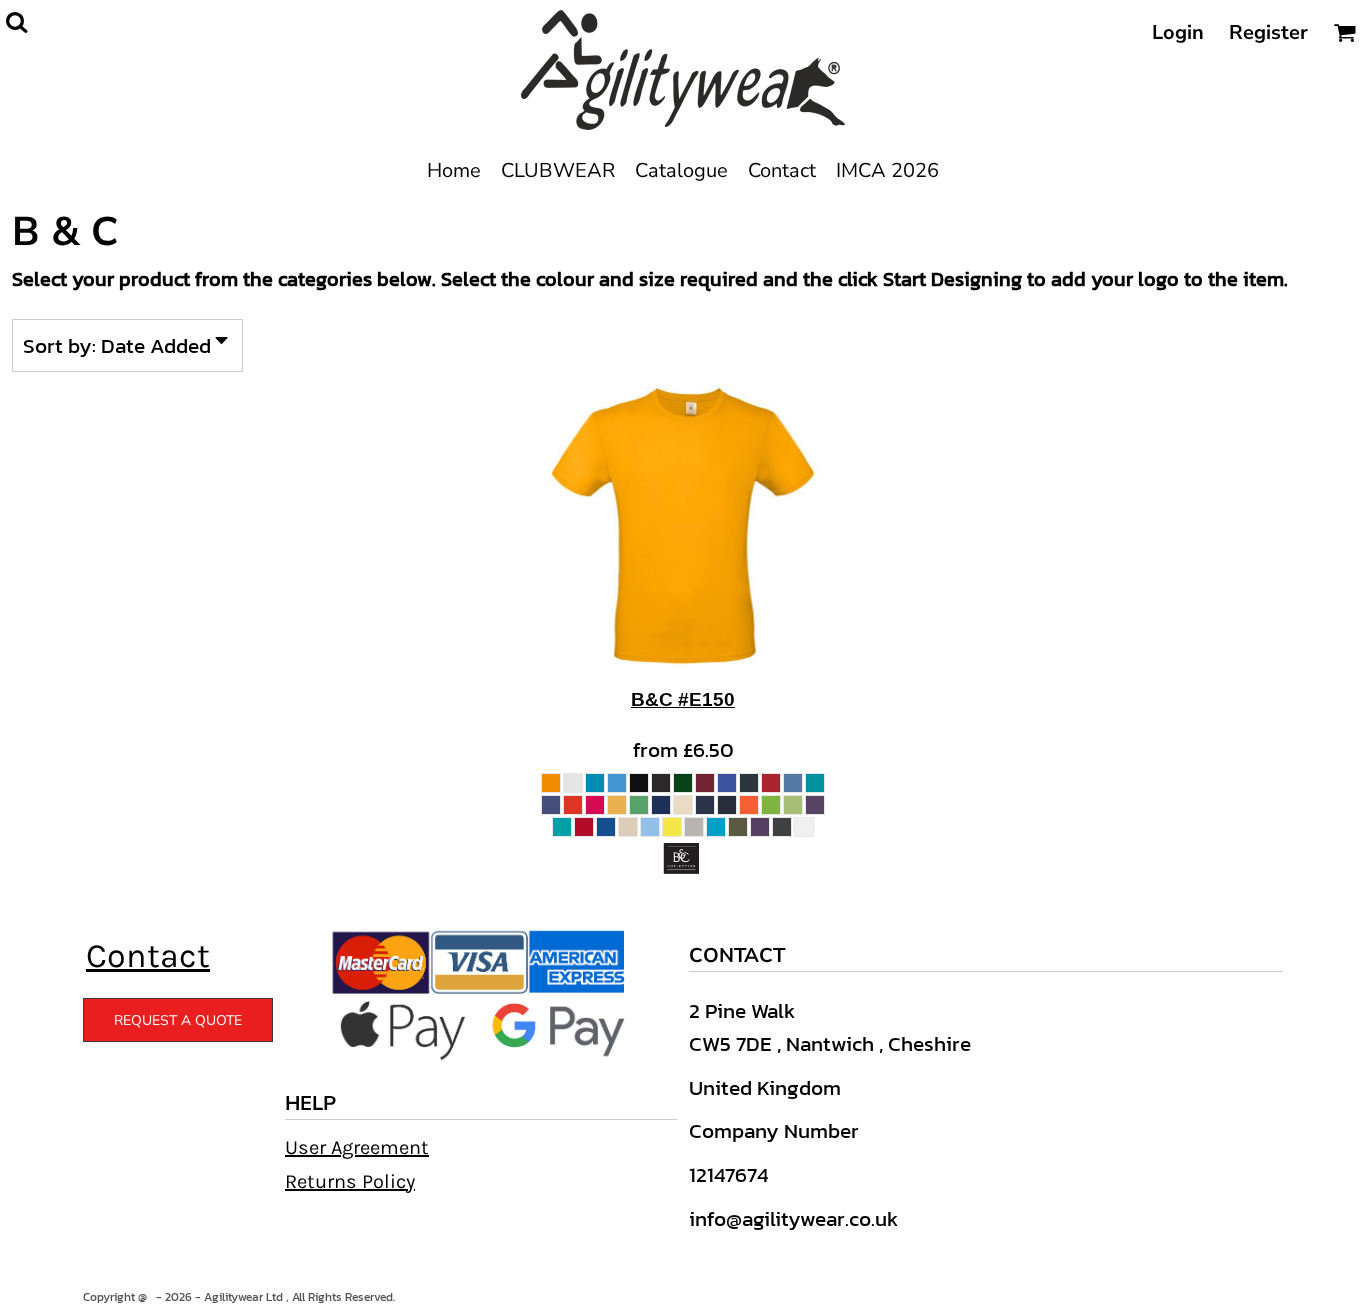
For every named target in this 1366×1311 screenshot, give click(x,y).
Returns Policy (350, 1181)
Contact (148, 956)
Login (1178, 32)
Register (1268, 32)
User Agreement (357, 1147)
